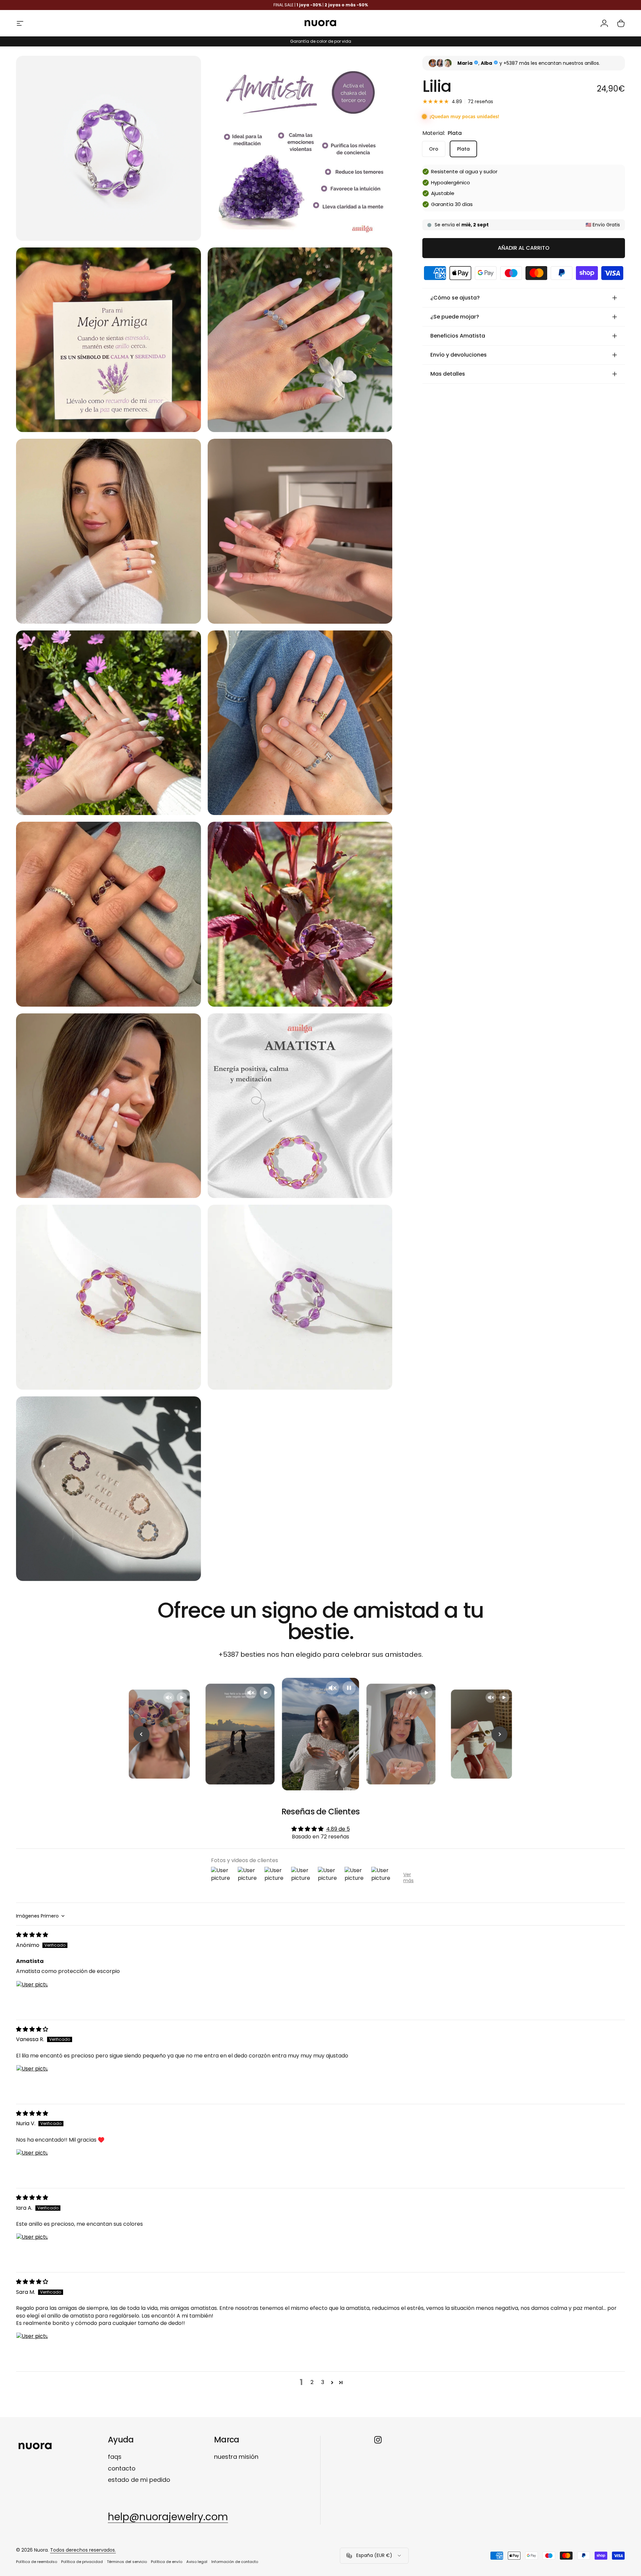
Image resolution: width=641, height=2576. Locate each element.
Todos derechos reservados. (83, 2550)
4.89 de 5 (338, 1829)
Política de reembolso (37, 2562)
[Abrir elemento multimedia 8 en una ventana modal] (300, 723)
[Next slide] (499, 1734)
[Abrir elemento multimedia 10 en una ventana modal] (300, 914)
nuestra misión (236, 2457)
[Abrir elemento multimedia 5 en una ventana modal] (109, 531)
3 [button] (323, 2382)
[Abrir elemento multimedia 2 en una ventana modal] (300, 148)
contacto (122, 2469)
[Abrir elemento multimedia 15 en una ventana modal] (300, 1297)
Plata (463, 149)
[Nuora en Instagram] (378, 2440)
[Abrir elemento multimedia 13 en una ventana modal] (109, 148)
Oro (434, 149)
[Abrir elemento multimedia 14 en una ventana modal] (109, 1297)
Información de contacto (235, 2562)
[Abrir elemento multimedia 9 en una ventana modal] (109, 914)
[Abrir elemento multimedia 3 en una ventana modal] (109, 340)
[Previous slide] (142, 1734)
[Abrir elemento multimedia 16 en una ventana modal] (109, 1489)
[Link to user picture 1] (32, 1997)
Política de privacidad (82, 2562)
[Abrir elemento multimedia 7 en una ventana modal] (109, 723)
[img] (32, 1935)
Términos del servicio (127, 2562)
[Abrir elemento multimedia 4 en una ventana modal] (300, 340)
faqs (115, 2457)
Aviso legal (197, 2562)
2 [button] (312, 2382)
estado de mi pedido (139, 2480)
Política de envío (167, 2562)
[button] (332, 2382)
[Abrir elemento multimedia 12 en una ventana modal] (300, 1106)
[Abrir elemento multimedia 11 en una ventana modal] (109, 1106)
